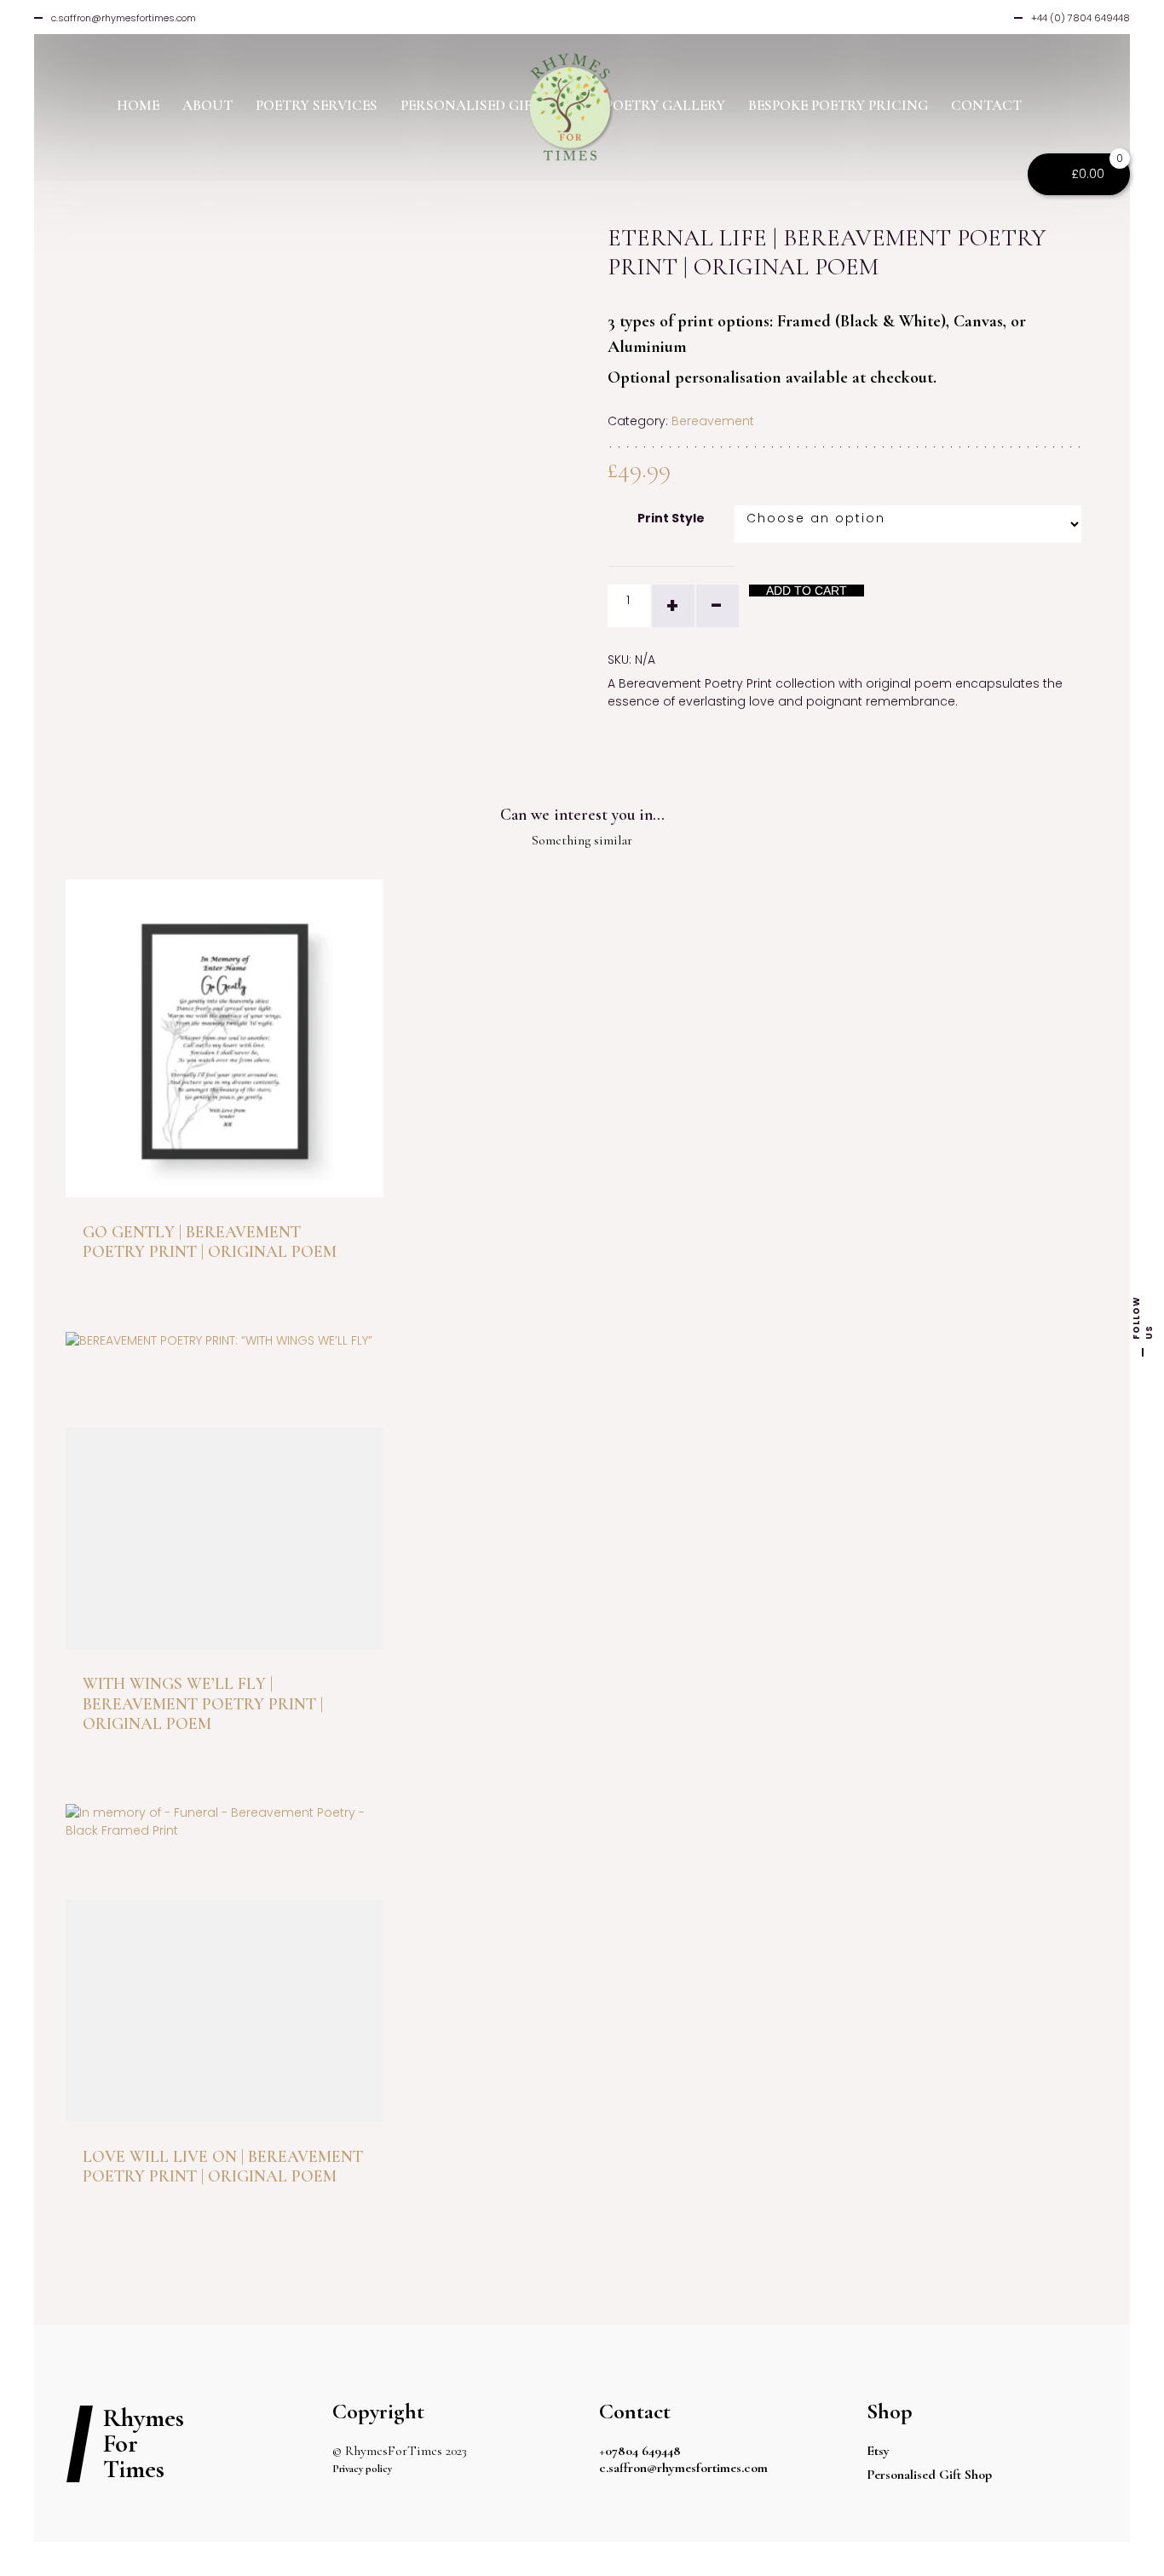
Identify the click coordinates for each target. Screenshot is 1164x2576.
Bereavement (713, 421)
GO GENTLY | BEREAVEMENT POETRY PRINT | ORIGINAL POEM (210, 1242)
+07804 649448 (640, 2451)
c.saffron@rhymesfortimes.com (683, 2468)
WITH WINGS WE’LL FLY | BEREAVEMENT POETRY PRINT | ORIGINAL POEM (203, 1704)
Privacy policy (362, 2469)
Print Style (671, 518)
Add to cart (807, 591)
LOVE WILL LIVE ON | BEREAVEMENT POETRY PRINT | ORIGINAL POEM (223, 2167)
